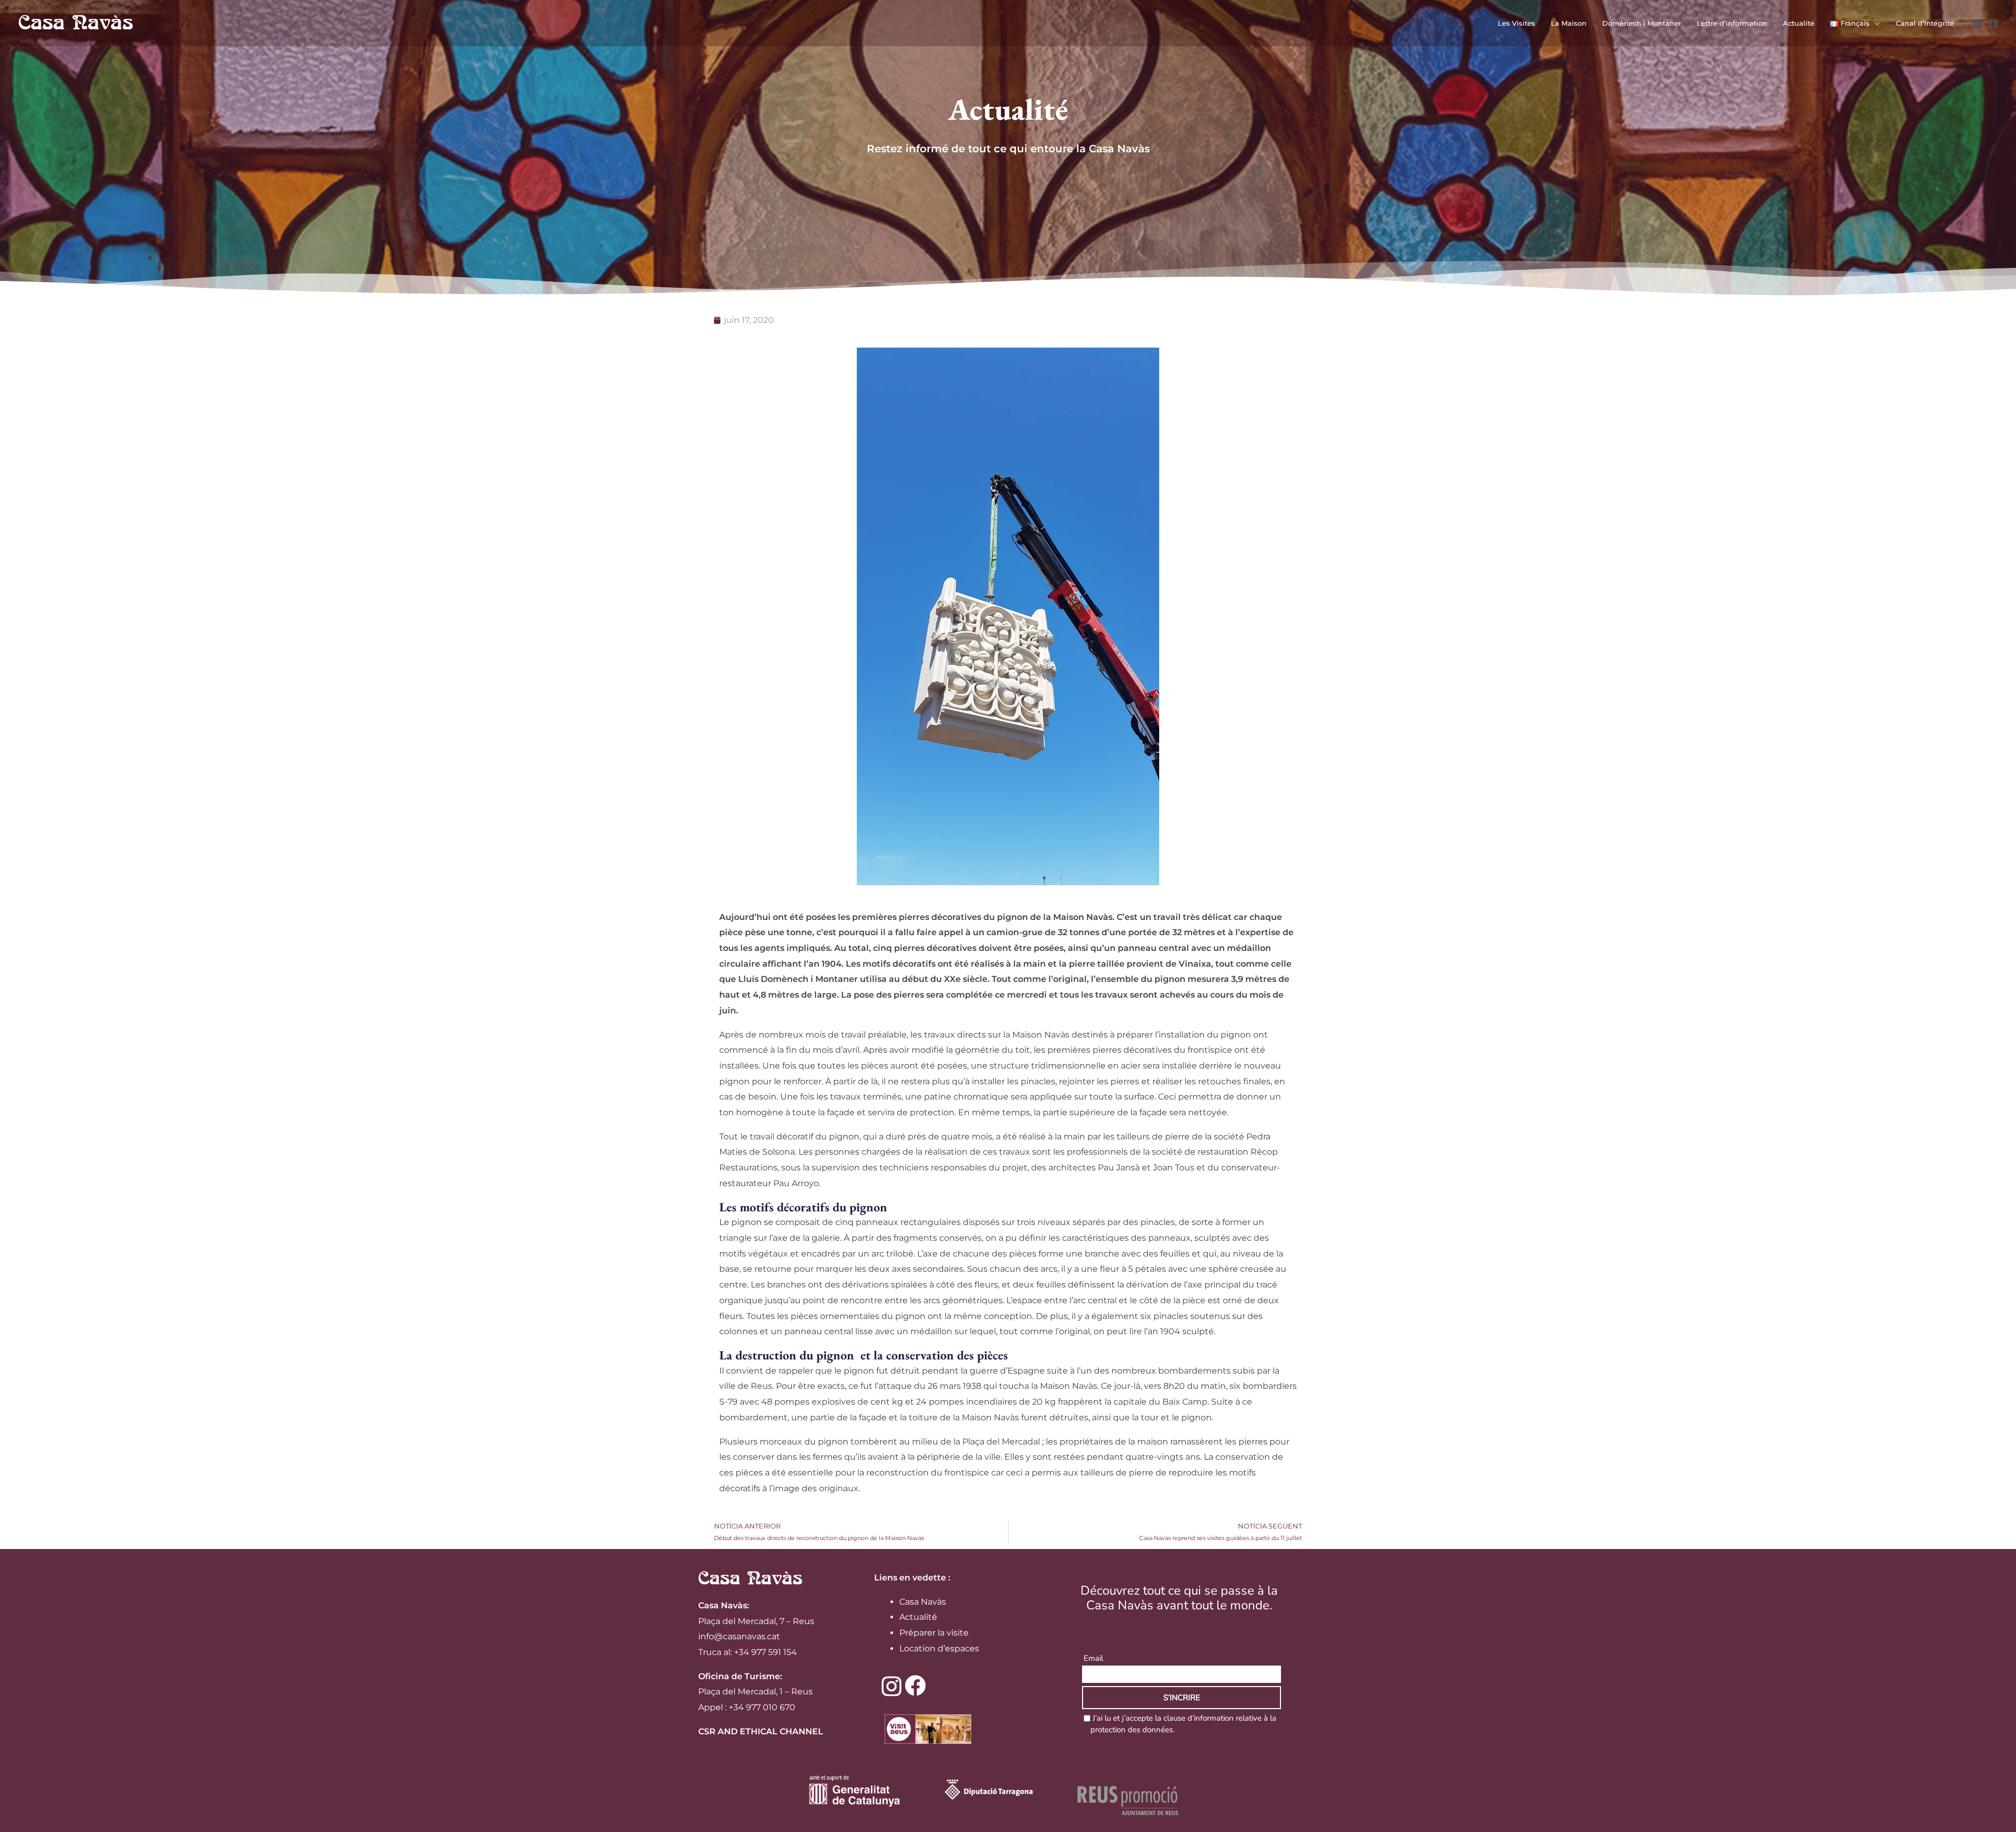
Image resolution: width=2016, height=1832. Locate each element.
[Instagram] (1977, 24)
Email (1093, 1658)
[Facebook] (1993, 24)
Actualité (918, 1617)
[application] (1875, 23)
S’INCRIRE (1182, 1698)
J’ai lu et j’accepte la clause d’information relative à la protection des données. (1183, 1724)
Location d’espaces (939, 1648)
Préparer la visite (934, 1633)
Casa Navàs (923, 1602)
